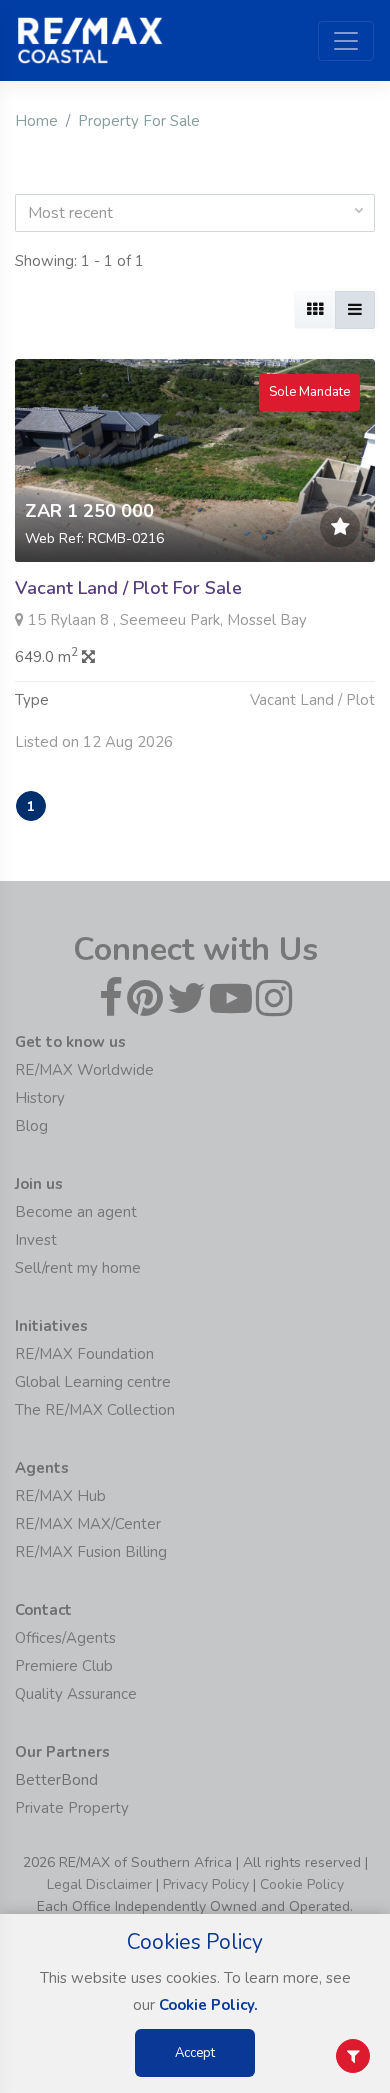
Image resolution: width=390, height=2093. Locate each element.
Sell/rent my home (78, 1268)
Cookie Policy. (208, 2005)
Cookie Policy (302, 1884)
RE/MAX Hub (60, 1496)
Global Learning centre (93, 1382)
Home (36, 121)
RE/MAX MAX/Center (88, 1524)
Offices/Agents (65, 1638)
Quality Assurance (76, 1694)
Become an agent (76, 1212)
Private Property (72, 1808)
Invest (36, 1240)
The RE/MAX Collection (95, 1410)
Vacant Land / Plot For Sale (128, 588)
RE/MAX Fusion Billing (91, 1552)
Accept (195, 2053)
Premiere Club (64, 1666)
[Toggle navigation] (346, 41)
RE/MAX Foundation (84, 1354)
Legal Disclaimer (99, 1884)
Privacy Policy (206, 1884)
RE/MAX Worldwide (84, 1070)
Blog (31, 1126)
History (40, 1098)
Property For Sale (139, 121)
